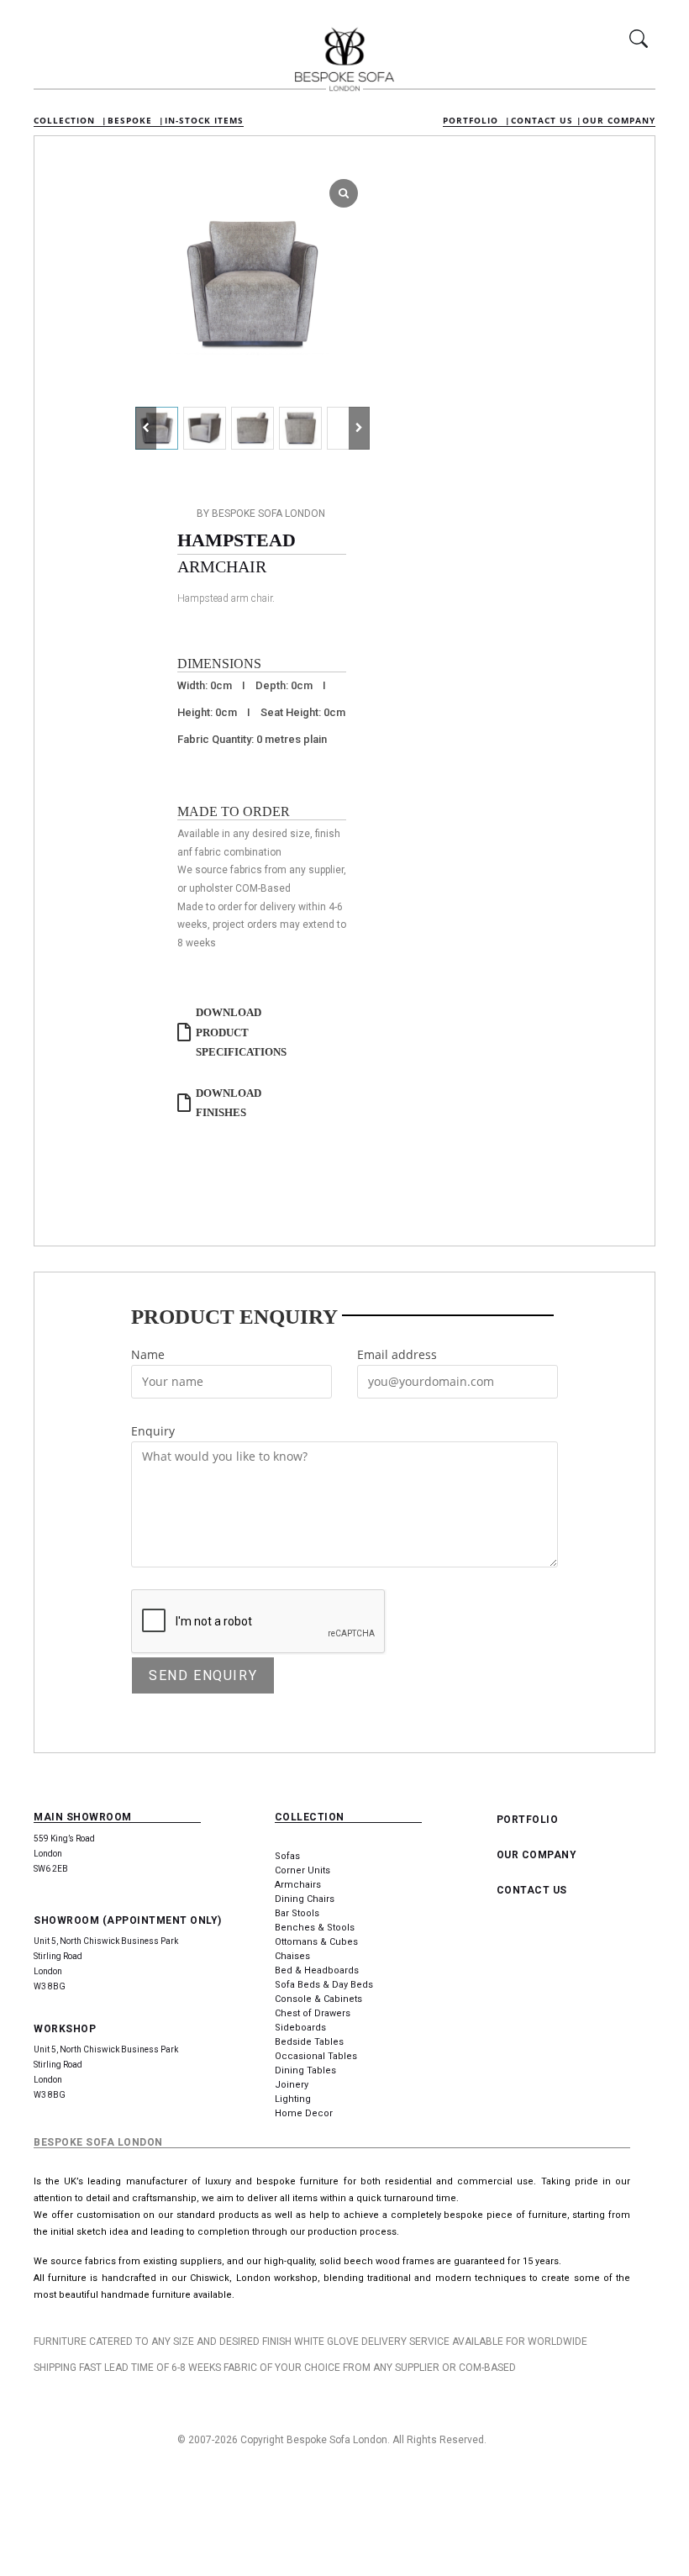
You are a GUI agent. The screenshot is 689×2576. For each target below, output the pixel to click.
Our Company (619, 120)
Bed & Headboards (317, 1970)
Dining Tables (305, 2070)
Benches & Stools (315, 1928)
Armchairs (298, 1885)
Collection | (71, 120)
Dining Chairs (305, 1899)
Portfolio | (477, 120)
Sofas (287, 1856)
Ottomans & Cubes (316, 1942)
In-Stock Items (204, 120)
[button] (359, 428)
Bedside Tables (309, 2042)
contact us (532, 1890)
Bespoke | (136, 120)
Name (148, 1354)
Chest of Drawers (313, 2013)
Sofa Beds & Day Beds (324, 1985)
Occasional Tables (316, 2056)
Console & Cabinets (318, 1999)
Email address (397, 1354)
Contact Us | (547, 120)
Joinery (292, 2085)
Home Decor (304, 2113)
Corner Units (302, 1870)
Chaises (292, 1956)
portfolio (528, 1820)
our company (537, 1855)
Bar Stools (297, 1913)
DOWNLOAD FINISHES (229, 1103)
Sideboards (300, 2028)
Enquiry (153, 1431)
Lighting (293, 2099)
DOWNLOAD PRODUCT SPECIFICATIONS (241, 1032)
